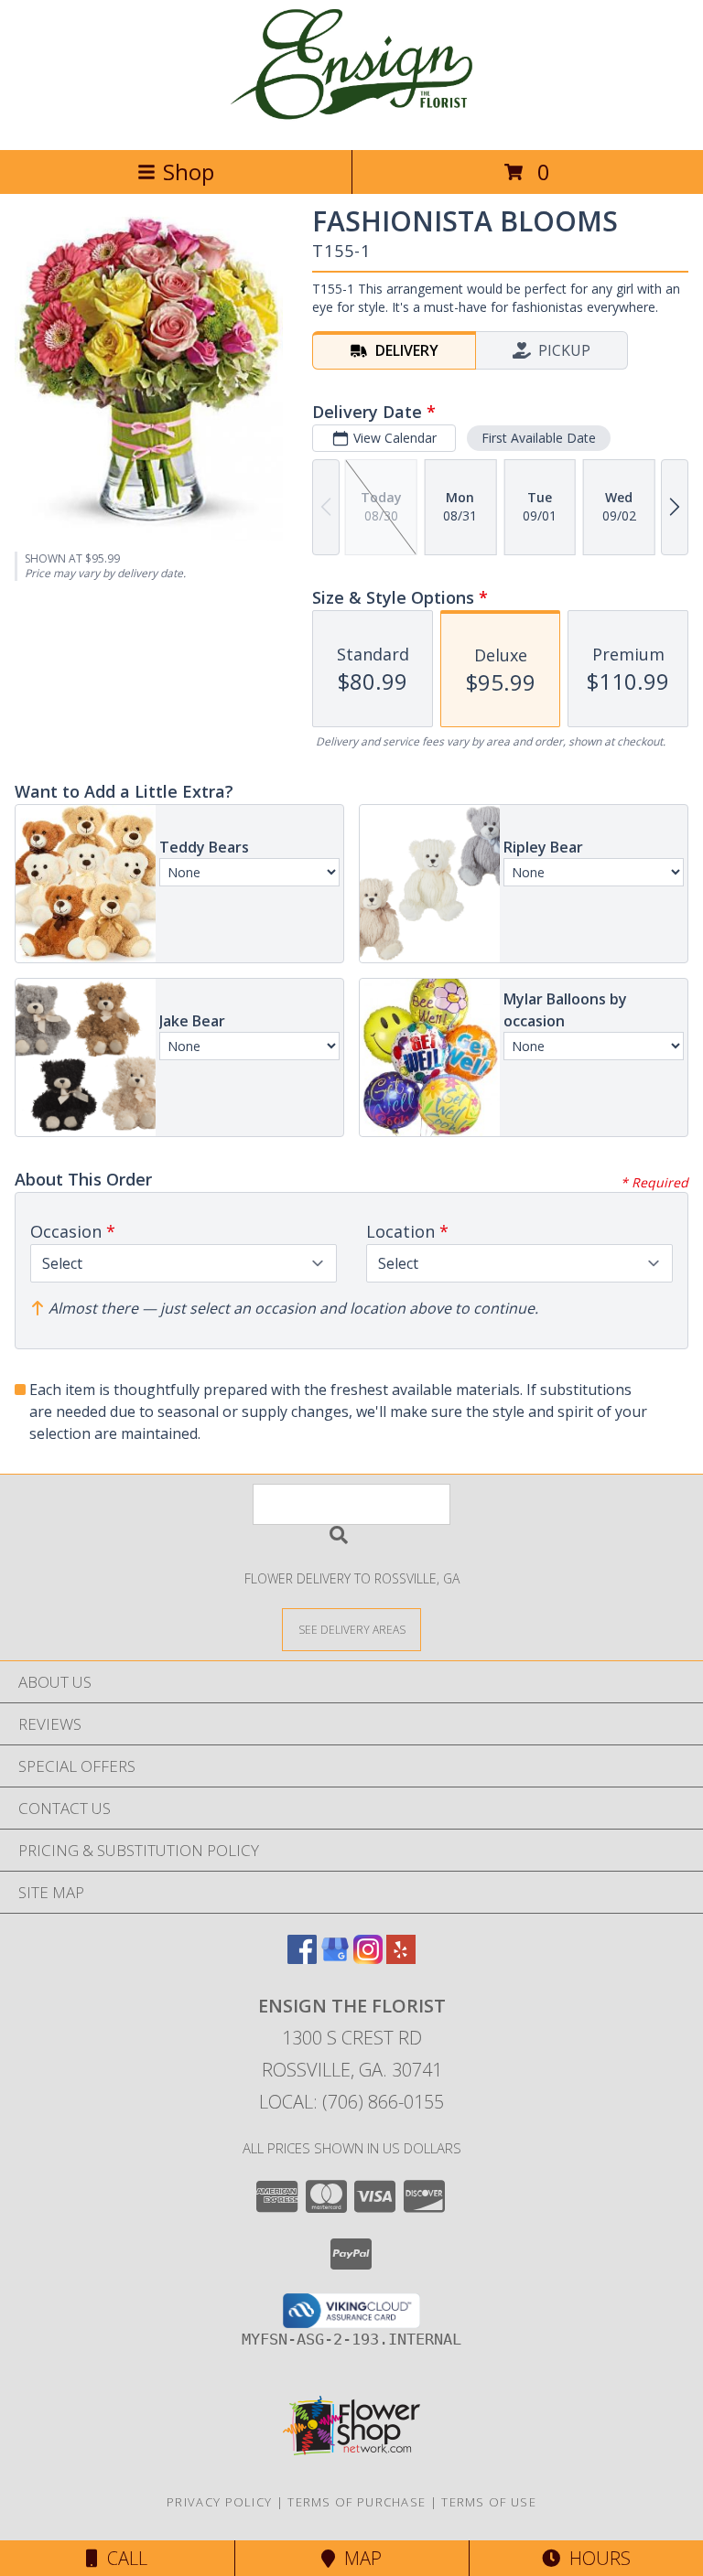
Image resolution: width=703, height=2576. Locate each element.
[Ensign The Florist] (351, 123)
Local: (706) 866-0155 (351, 2102)
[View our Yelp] (401, 1958)
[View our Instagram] (368, 1958)
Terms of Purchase (357, 2502)
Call (123, 2558)
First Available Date (539, 438)
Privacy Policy (219, 2502)
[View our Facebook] (302, 1958)
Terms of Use (489, 2502)
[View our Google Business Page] (335, 1958)
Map (358, 2558)
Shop (189, 172)
